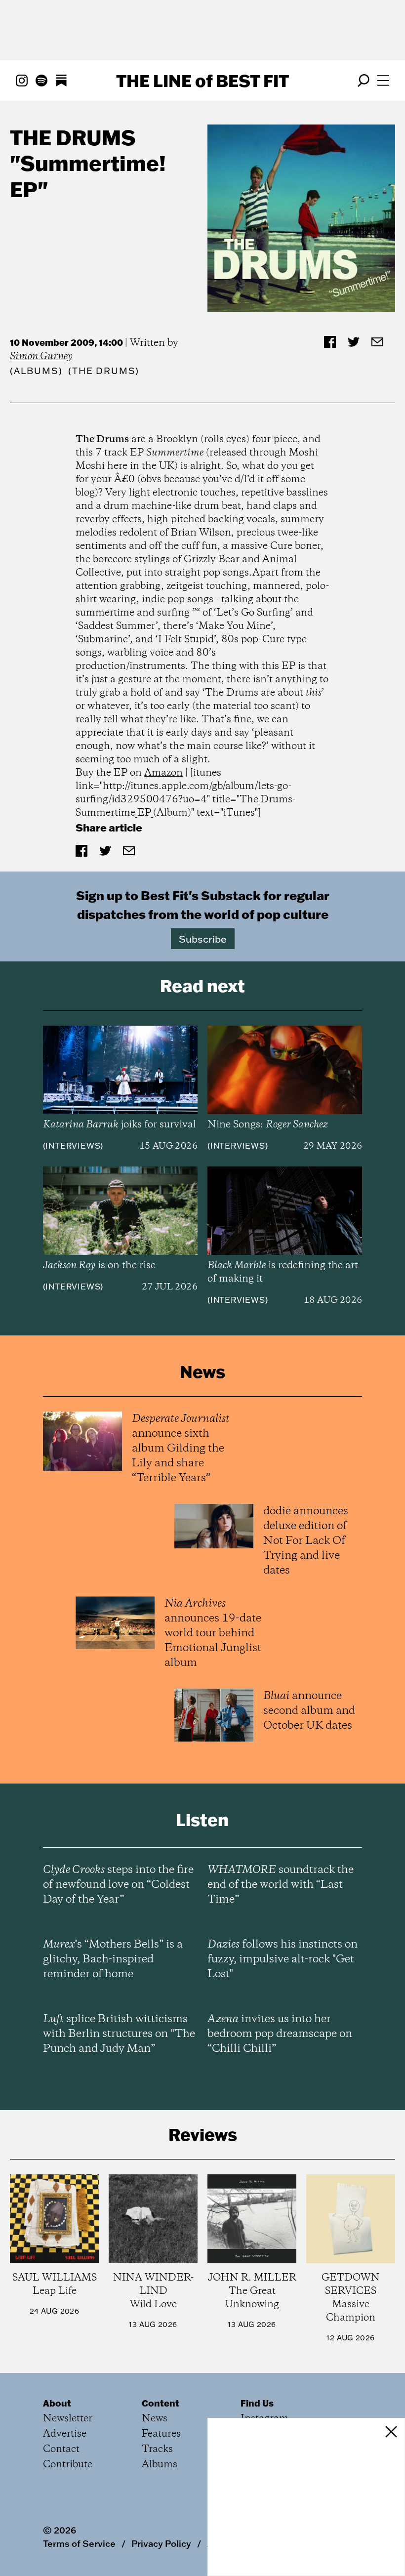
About (57, 2403)
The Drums (73, 137)
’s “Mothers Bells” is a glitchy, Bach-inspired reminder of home (113, 1959)
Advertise (65, 2434)
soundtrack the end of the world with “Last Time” (281, 1885)
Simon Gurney (41, 356)
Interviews (73, 1146)
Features (161, 2434)
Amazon (163, 773)
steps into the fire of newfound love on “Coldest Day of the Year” (118, 1885)
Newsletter (68, 2419)
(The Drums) (104, 371)
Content (161, 2403)
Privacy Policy (161, 2543)
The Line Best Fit (202, 81)
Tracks (157, 2449)
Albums (36, 371)
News (155, 2419)
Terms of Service (79, 2543)
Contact (61, 2449)
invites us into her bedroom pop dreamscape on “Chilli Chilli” (280, 2034)
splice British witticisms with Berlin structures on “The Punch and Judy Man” (119, 2034)
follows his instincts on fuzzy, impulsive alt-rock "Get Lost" (283, 1959)
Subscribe (203, 939)
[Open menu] (383, 81)
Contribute (68, 2465)
